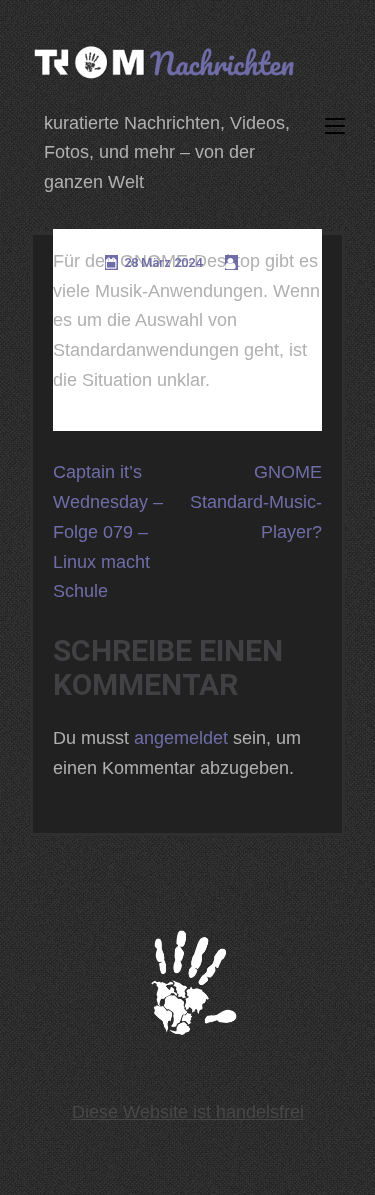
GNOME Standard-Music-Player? (256, 501)
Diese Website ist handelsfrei (188, 1112)
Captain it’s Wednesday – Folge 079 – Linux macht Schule (108, 531)
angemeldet (181, 738)
